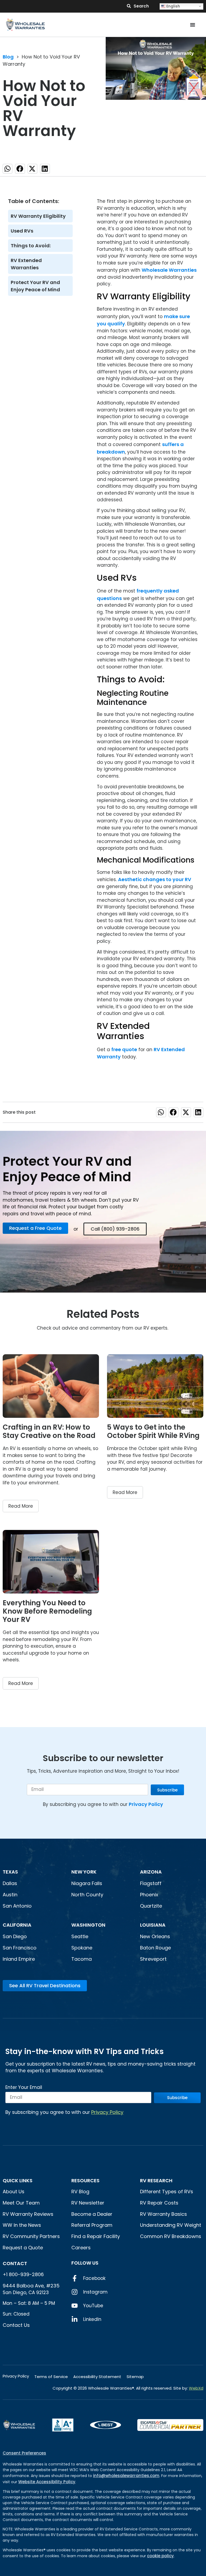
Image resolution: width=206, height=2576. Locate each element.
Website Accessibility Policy (47, 2482)
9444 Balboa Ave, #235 (31, 2286)
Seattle (80, 1936)
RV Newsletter (88, 2203)
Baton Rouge (155, 1948)
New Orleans (155, 1936)
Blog (8, 57)
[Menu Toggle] (193, 25)
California (17, 1925)
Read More (21, 1506)
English (173, 6)
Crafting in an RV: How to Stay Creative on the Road (49, 1431)
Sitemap (135, 2377)
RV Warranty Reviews (28, 2214)
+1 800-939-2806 (23, 2274)
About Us (14, 2192)
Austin (10, 1895)
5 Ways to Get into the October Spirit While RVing (153, 1431)
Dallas (10, 1883)
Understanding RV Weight (171, 2225)
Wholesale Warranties (169, 270)
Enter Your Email (24, 2088)
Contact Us (16, 2325)
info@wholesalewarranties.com (126, 2476)
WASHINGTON (88, 1925)
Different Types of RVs (167, 2192)
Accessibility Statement (97, 2377)
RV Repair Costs (159, 2203)
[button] (8, 169)
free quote (124, 1049)
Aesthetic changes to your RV (155, 879)
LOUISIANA (153, 1925)
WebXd (196, 2388)
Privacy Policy (146, 1804)
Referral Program (92, 2225)
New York (84, 1872)
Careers (81, 2248)
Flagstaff (151, 1883)
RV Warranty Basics (163, 2214)
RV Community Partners (31, 2236)
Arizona (151, 1872)
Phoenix (149, 1895)
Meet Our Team (21, 2203)
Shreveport (153, 1959)
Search (141, 6)
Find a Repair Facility (96, 2236)
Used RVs (22, 231)
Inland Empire (19, 1959)
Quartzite (151, 1906)
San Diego (15, 1936)
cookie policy (160, 2556)
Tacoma (82, 1959)
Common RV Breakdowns (171, 2236)
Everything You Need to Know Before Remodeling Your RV (47, 1611)
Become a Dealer (92, 2214)
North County (87, 1895)
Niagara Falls (87, 1883)
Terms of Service (51, 2377)
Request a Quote (23, 2248)
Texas (10, 1872)
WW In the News (22, 2225)
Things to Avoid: (31, 246)
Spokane (82, 1948)
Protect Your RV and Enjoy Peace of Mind (35, 286)
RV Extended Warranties (26, 264)
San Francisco (20, 1948)
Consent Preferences (24, 2453)
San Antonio (17, 1906)
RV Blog (80, 2192)
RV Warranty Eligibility (38, 216)
